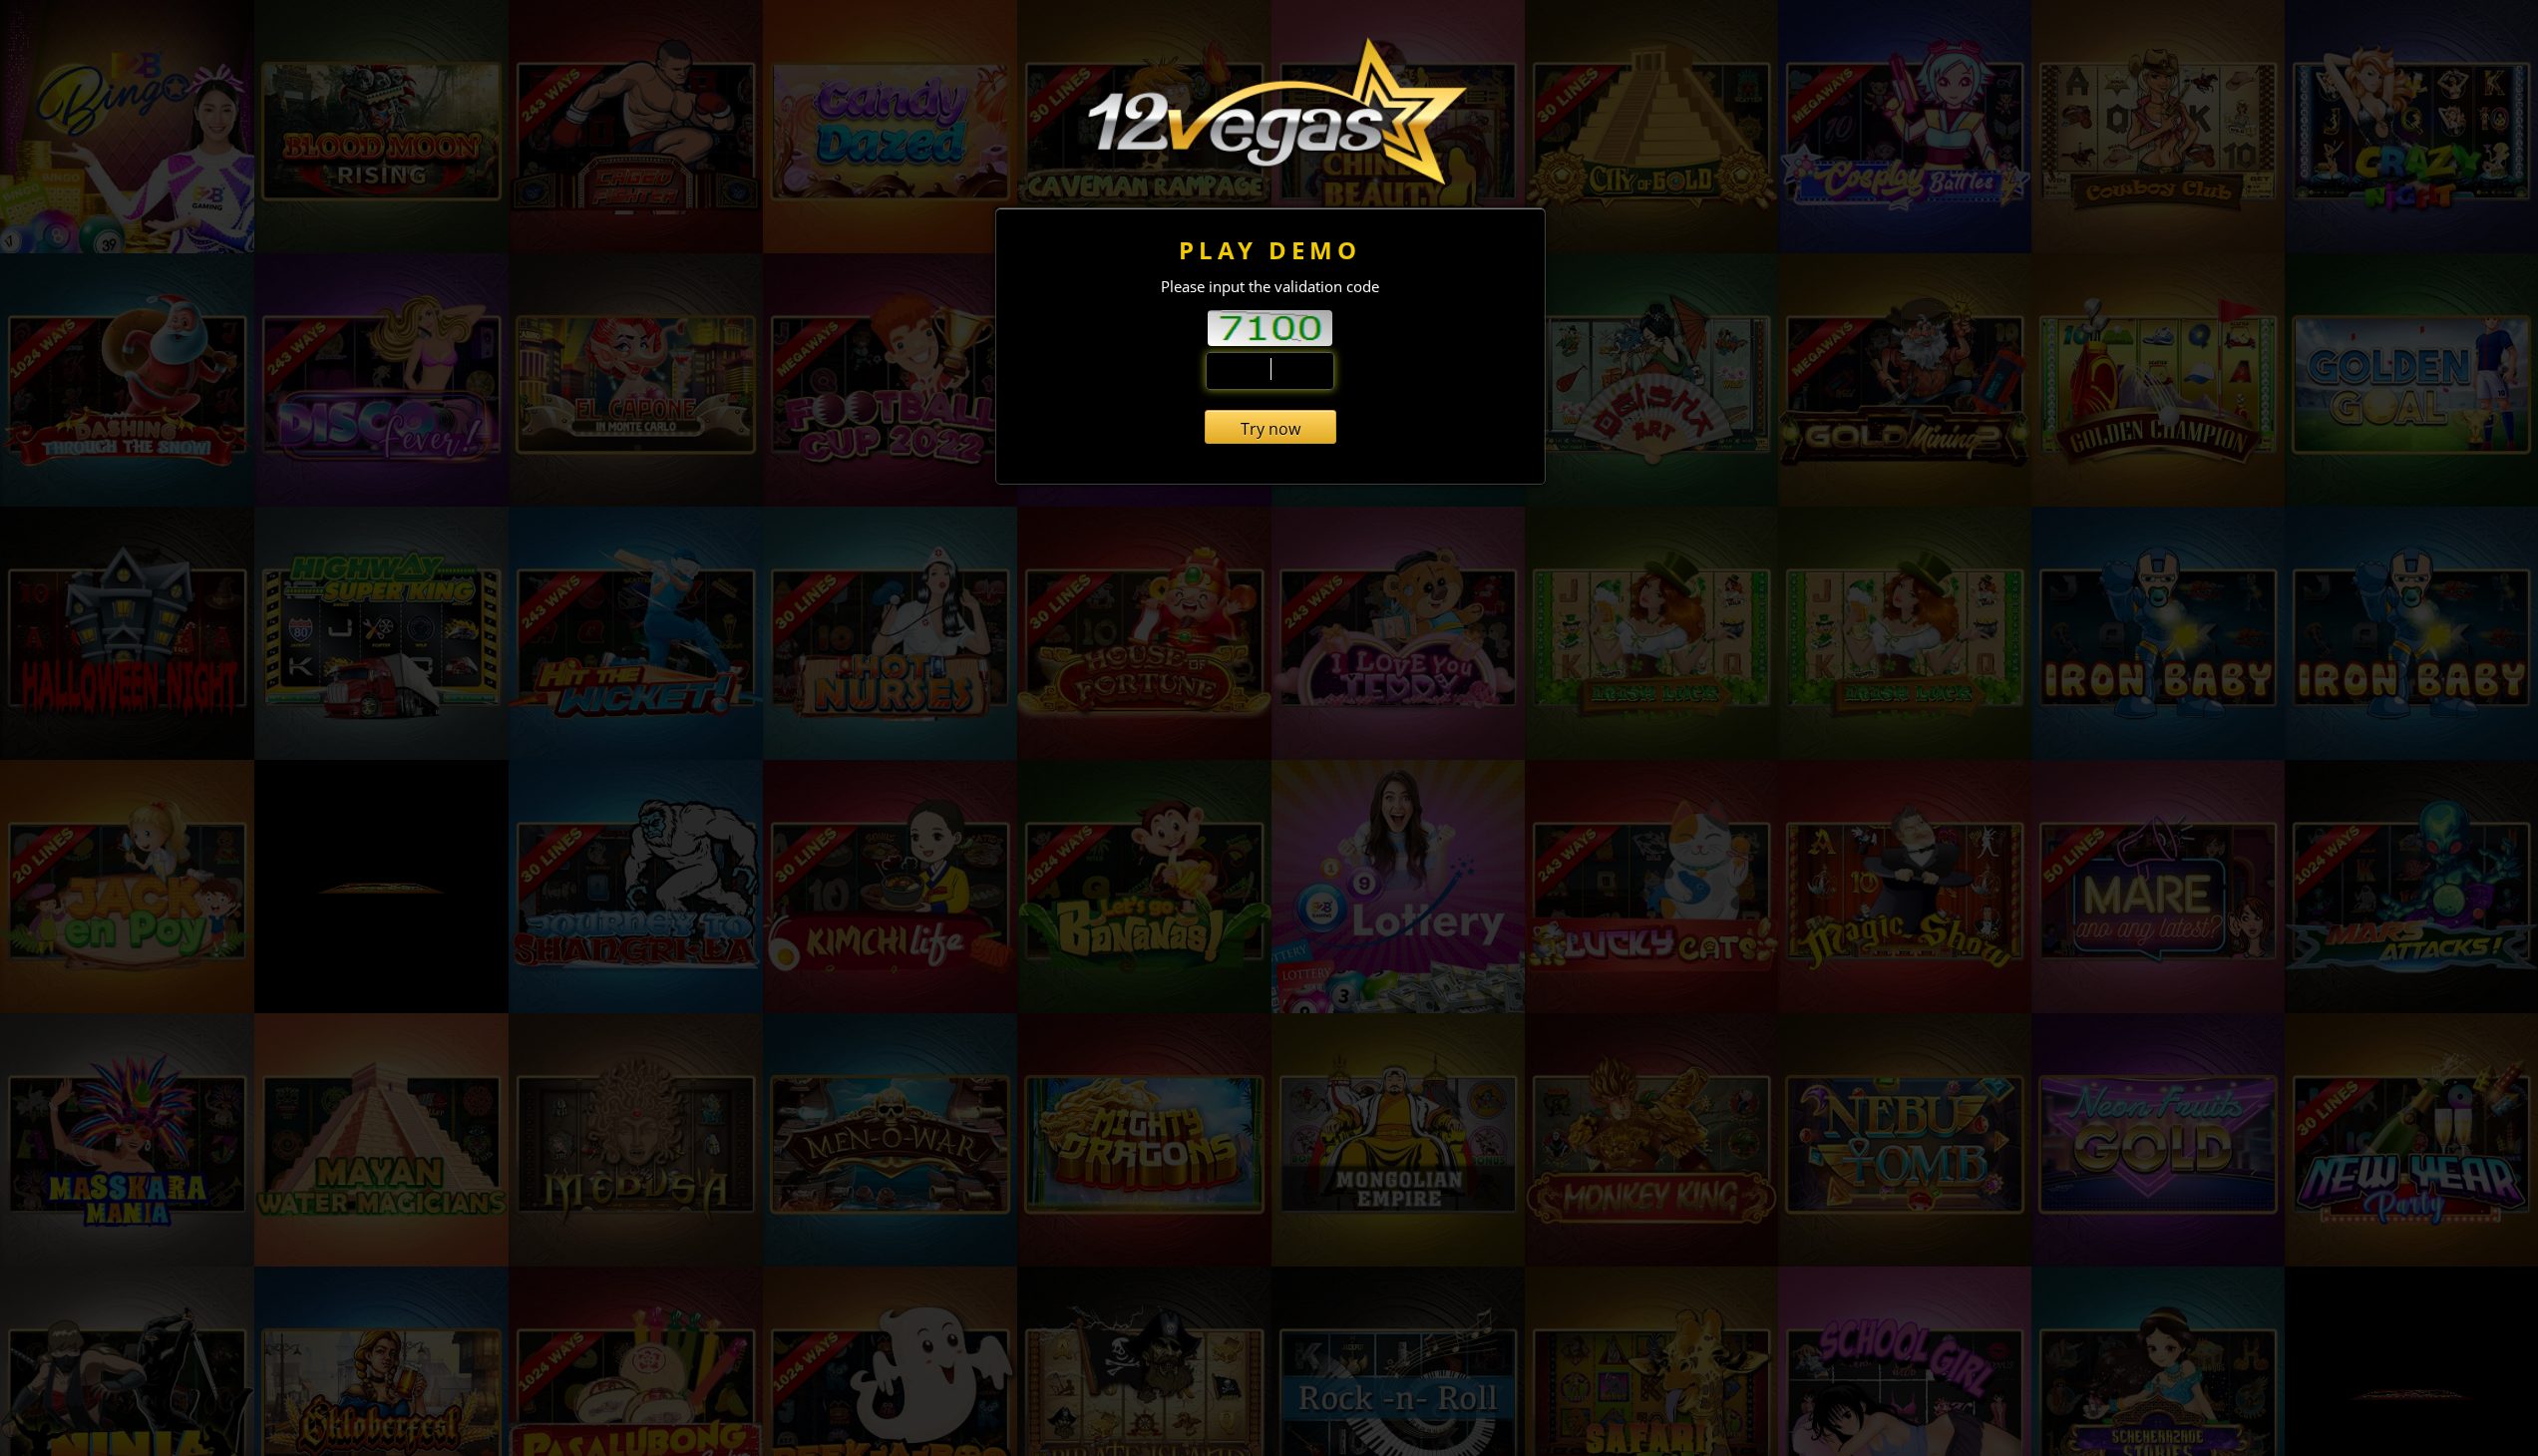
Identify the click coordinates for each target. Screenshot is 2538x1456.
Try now (1270, 429)
